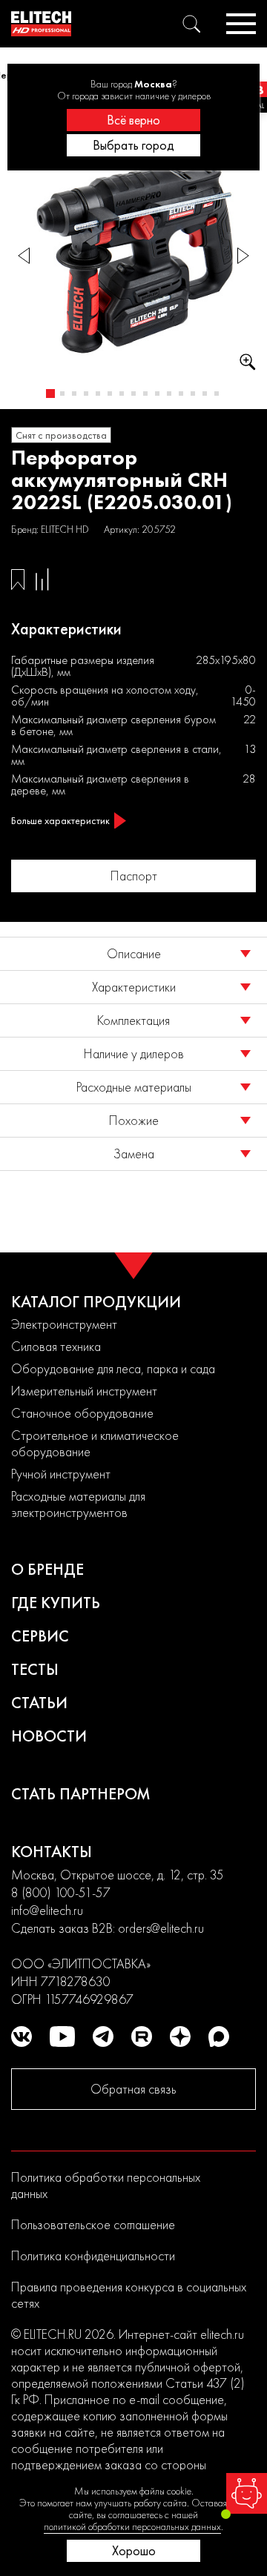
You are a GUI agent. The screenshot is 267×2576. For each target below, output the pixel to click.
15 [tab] (217, 394)
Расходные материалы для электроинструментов (78, 1504)
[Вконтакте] (22, 2036)
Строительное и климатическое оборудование (95, 1443)
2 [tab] (62, 394)
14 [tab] (205, 394)
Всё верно (133, 120)
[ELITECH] (41, 24)
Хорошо (134, 2550)
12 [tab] (181, 394)
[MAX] (219, 2036)
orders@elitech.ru (161, 1928)
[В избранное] (18, 580)
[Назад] (24, 256)
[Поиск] (191, 24)
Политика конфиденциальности (93, 2255)
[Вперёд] (243, 256)
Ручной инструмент (61, 1474)
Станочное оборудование (82, 1413)
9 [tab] (145, 394)
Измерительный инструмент (84, 1391)
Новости (49, 1736)
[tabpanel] (133, 256)
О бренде (47, 1569)
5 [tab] (98, 394)
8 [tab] (133, 394)
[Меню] (241, 24)
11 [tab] (169, 394)
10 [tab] (157, 394)
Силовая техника (56, 1346)
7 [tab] (122, 394)
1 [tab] (50, 394)
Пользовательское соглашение (93, 2224)
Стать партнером (81, 1794)
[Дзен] (180, 2036)
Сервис (40, 1636)
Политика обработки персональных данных (106, 2185)
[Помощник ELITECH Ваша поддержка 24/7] (247, 2493)
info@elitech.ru (47, 1910)
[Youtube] (62, 2036)
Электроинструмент (64, 1324)
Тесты (35, 1669)
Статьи (39, 1703)
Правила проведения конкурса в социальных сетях (129, 2295)
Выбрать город (133, 145)
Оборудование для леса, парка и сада (113, 1368)
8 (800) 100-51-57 (61, 1892)
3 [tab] (74, 394)
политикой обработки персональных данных (132, 2526)
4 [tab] (86, 394)
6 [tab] (110, 394)
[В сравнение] (42, 580)
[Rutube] (142, 2036)
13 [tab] (193, 394)
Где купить (56, 1603)
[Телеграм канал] (103, 2036)
